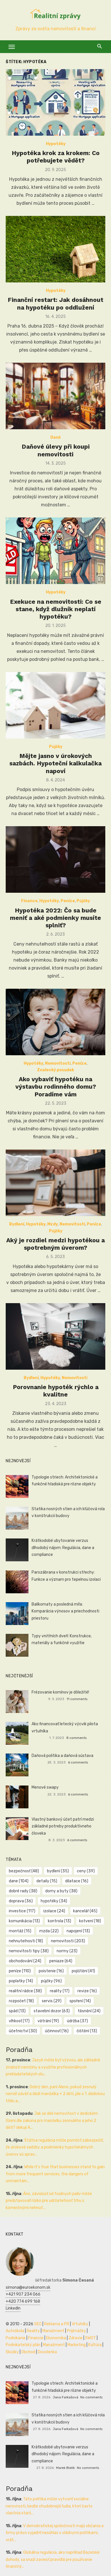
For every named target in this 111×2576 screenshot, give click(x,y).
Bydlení (17, 1224)
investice (22, 1911)
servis (52, 2001)
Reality (33, 2331)
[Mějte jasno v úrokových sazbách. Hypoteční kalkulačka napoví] (55, 705)
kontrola (59, 1921)
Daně (55, 437)
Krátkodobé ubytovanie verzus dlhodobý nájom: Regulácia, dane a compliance (63, 1548)
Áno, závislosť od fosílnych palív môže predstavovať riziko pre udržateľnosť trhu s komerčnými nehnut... (49, 2201)
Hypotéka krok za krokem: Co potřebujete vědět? (56, 157)
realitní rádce (25, 1991)
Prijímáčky (76, 2331)
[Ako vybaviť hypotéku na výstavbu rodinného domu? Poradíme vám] (55, 1022)
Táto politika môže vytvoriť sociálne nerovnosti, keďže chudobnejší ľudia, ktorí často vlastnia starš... (49, 2506)
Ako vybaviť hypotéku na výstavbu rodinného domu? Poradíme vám (56, 1087)
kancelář (85, 1911)
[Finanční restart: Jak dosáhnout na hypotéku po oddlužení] (55, 249)
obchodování (25, 1961)
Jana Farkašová (65, 2397)
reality (60, 1991)
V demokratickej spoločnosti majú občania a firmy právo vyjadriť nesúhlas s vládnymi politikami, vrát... (55, 2533)
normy (67, 1951)
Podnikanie (16, 2338)
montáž (20, 1931)
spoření (80, 2001)
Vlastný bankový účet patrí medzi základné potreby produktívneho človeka (63, 1826)
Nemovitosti (58, 1063)
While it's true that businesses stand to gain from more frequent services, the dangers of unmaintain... (55, 2174)
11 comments (77, 1699)
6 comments (78, 1762)
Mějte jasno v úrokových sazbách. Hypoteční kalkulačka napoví (55, 763)
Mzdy (53, 1224)
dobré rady (23, 1891)
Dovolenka (47, 2352)
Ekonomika (56, 2338)
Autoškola (15, 2331)
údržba (77, 2021)
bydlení (58, 1871)
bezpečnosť (24, 1871)
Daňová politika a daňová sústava (62, 1756)
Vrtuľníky (80, 2324)
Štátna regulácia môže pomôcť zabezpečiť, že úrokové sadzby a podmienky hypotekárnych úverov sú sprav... (55, 2147)
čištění (87, 2031)
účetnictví (23, 2031)
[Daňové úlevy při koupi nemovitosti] (55, 396)
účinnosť (57, 2031)
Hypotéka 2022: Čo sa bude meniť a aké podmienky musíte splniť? (55, 918)
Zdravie (76, 2338)
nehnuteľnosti (26, 1941)
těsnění (89, 2011)
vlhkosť (19, 2021)
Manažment (53, 2331)
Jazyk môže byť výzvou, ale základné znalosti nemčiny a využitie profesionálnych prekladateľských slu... (53, 2067)
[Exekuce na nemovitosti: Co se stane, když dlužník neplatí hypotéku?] (55, 551)
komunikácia (24, 1921)
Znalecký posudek (55, 1070)
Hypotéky (56, 144)
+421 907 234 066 (23, 2294)
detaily (47, 1881)
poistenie (51, 1971)
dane (19, 1881)
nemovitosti (68, 1941)
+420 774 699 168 (23, 2301)
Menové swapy (45, 1787)
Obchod (28, 2352)
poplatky (21, 1981)
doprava (21, 1901)
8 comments (76, 1738)
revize (87, 1991)
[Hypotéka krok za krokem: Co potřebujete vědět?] (55, 102)
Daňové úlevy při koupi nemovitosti (56, 450)
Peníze (68, 901)
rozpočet (21, 2001)
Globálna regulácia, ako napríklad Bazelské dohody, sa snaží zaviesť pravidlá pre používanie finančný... (53, 2559)
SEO (38, 2324)
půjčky (51, 1981)
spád (17, 2011)
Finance (29, 901)
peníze (20, 1971)
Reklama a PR (57, 2324)
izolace (54, 1911)
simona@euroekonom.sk (28, 2287)
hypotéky (54, 1901)
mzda (49, 1931)
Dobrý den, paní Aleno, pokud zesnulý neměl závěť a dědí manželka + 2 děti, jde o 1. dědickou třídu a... (55, 2094)
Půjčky (56, 747)
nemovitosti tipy (29, 1951)
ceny (86, 1871)
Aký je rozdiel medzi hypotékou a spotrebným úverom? (55, 1244)
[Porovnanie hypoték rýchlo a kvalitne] (55, 1336)
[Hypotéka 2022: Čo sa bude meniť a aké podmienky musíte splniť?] (55, 859)
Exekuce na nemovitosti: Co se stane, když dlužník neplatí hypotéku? (56, 609)
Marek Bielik (65, 2468)
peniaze (61, 1961)
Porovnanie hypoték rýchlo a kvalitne (56, 1391)
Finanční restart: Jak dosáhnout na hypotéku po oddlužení (55, 303)
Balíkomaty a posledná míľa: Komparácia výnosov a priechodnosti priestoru (65, 1611)
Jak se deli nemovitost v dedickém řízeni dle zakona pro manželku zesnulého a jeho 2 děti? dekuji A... (52, 2120)
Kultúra (95, 2345)
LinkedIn (13, 2308)
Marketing (77, 2345)
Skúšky (12, 2352)
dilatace (77, 1881)
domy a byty (61, 1891)
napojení (78, 1931)
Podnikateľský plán (23, 2345)
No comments (91, 2397)
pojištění (83, 1971)
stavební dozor (52, 2011)
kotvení (90, 1921)
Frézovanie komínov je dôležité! (60, 1692)
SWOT (91, 2338)
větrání (48, 2021)
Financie (36, 2338)
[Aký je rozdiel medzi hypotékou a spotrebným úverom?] (55, 1183)
